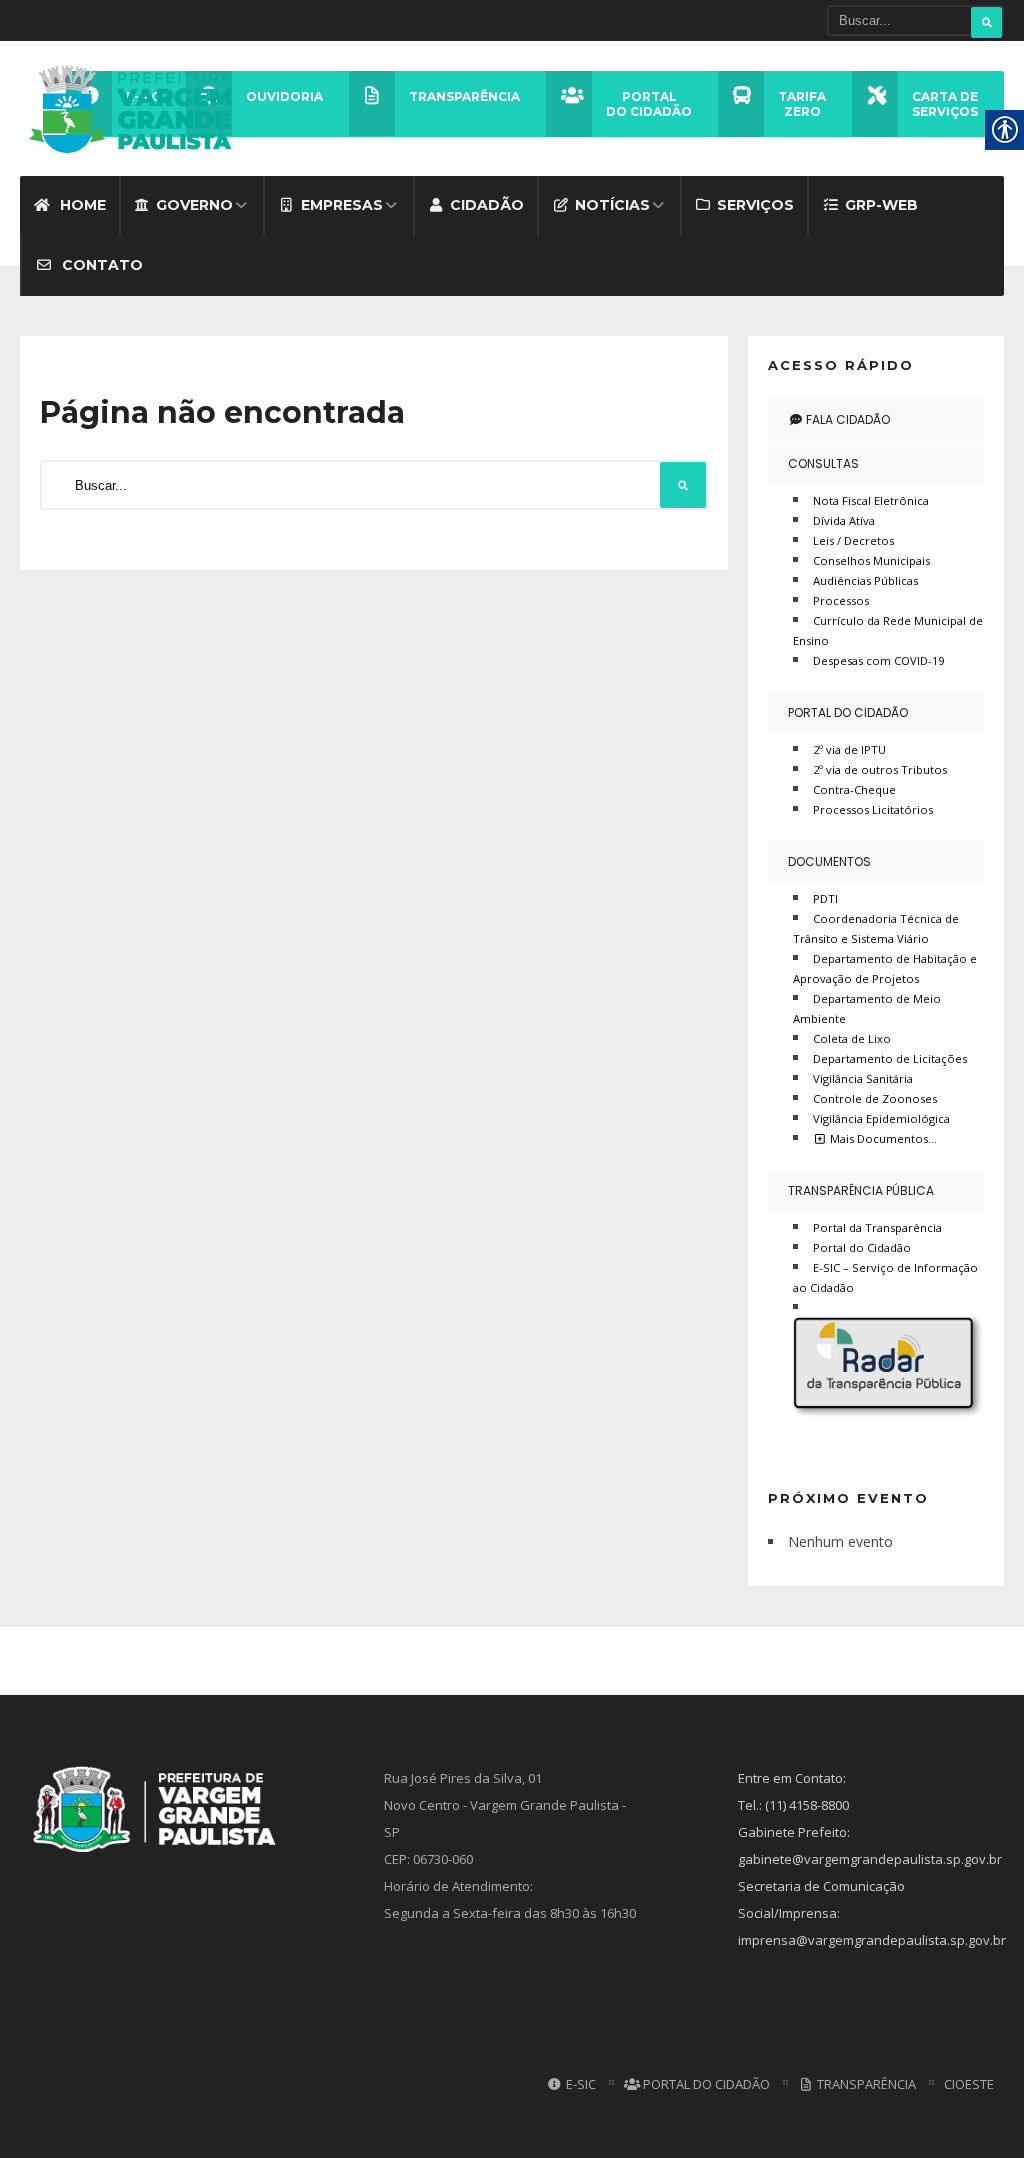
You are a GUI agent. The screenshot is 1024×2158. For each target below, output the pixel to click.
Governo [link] (194, 205)
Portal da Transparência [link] (877, 1227)
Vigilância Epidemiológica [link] (881, 1118)
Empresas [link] (342, 205)
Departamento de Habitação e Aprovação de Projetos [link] (885, 968)
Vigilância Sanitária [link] (863, 1078)
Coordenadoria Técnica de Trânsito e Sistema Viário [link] (876, 928)
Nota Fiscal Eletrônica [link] (871, 500)
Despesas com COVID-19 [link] (878, 660)
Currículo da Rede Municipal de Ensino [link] (888, 630)
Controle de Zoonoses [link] (875, 1098)
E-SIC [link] (579, 2084)
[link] (137, 108)
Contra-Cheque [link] (854, 789)
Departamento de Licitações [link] (890, 1058)
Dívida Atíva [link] (844, 520)
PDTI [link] (825, 898)
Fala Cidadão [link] (846, 419)
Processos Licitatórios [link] (873, 809)
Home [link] (81, 205)
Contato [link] (100, 265)
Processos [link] (841, 600)
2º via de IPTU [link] (849, 749)
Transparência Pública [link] (861, 1190)
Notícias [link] (612, 205)
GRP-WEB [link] (881, 205)
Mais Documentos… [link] (882, 1138)
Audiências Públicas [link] (865, 580)
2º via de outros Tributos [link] (880, 769)
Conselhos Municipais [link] (871, 560)
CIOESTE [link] (969, 2084)
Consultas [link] (823, 463)
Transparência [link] (865, 2084)
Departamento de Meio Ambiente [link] (867, 1008)
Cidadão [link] (487, 205)
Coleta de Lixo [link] (852, 1038)
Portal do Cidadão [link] (848, 712)
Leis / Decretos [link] (853, 540)
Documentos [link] (829, 861)
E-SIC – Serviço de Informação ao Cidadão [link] (885, 1277)
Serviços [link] (755, 205)
